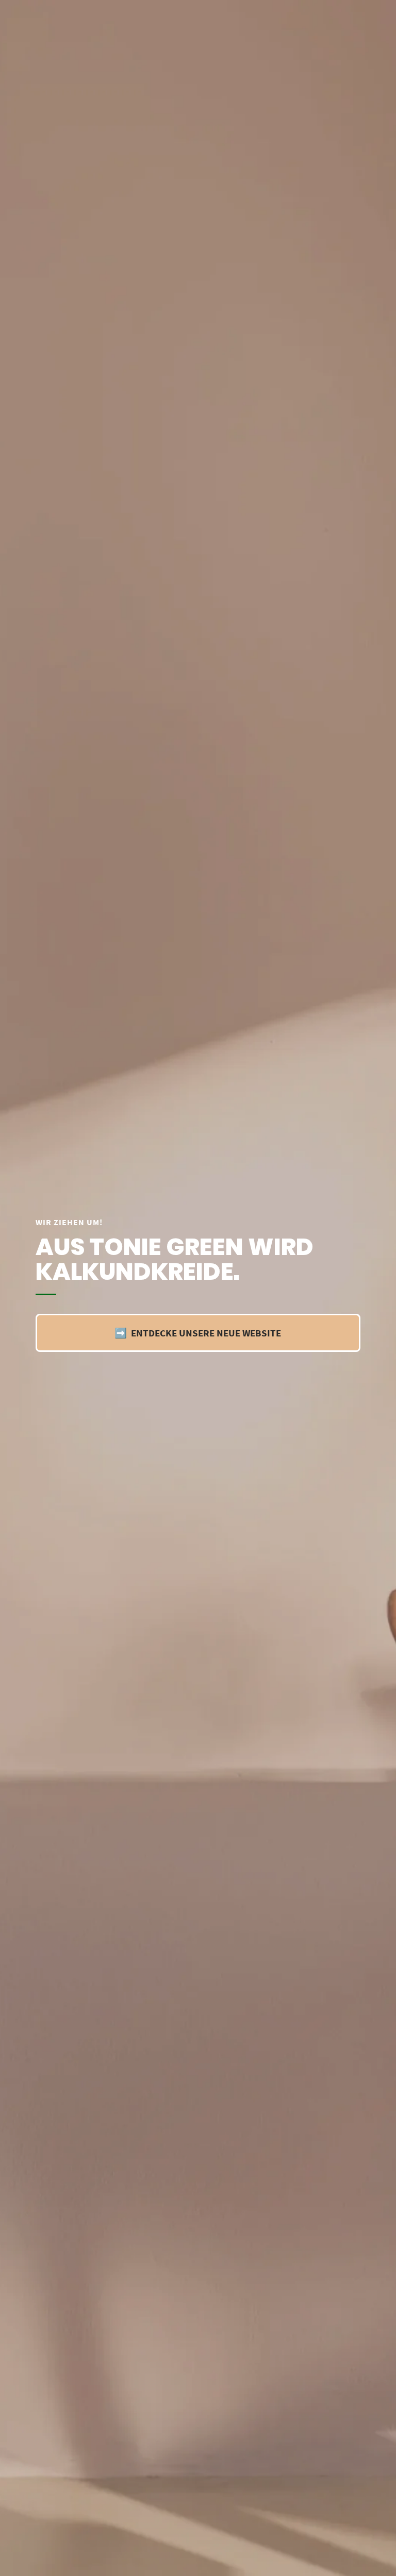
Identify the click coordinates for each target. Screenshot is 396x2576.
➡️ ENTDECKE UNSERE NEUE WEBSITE (198, 1333)
